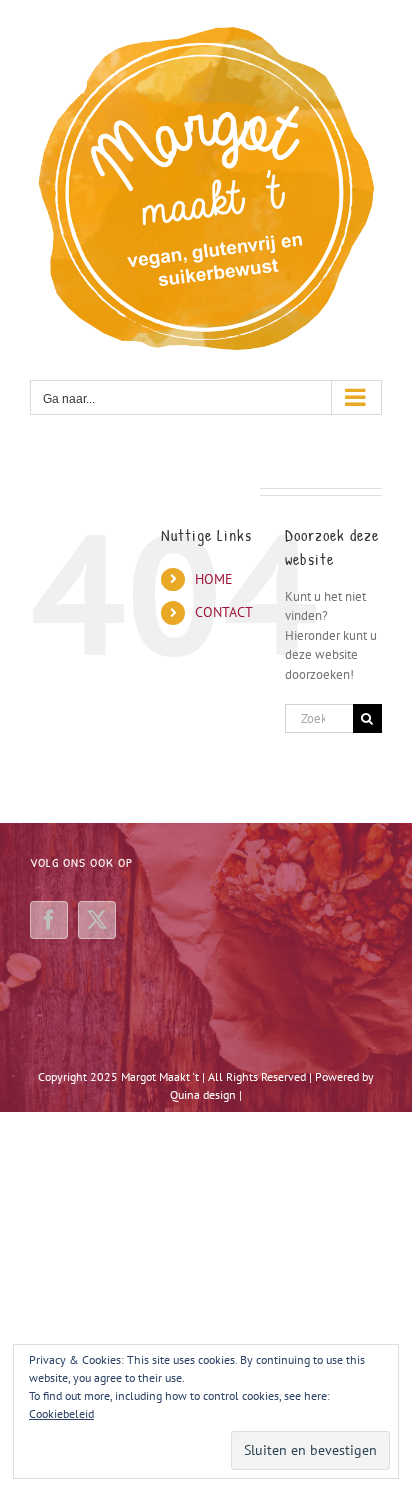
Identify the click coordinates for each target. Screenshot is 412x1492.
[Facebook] (49, 920)
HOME (214, 579)
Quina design (203, 1094)
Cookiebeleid (61, 1413)
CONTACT (224, 612)
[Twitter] (97, 920)
